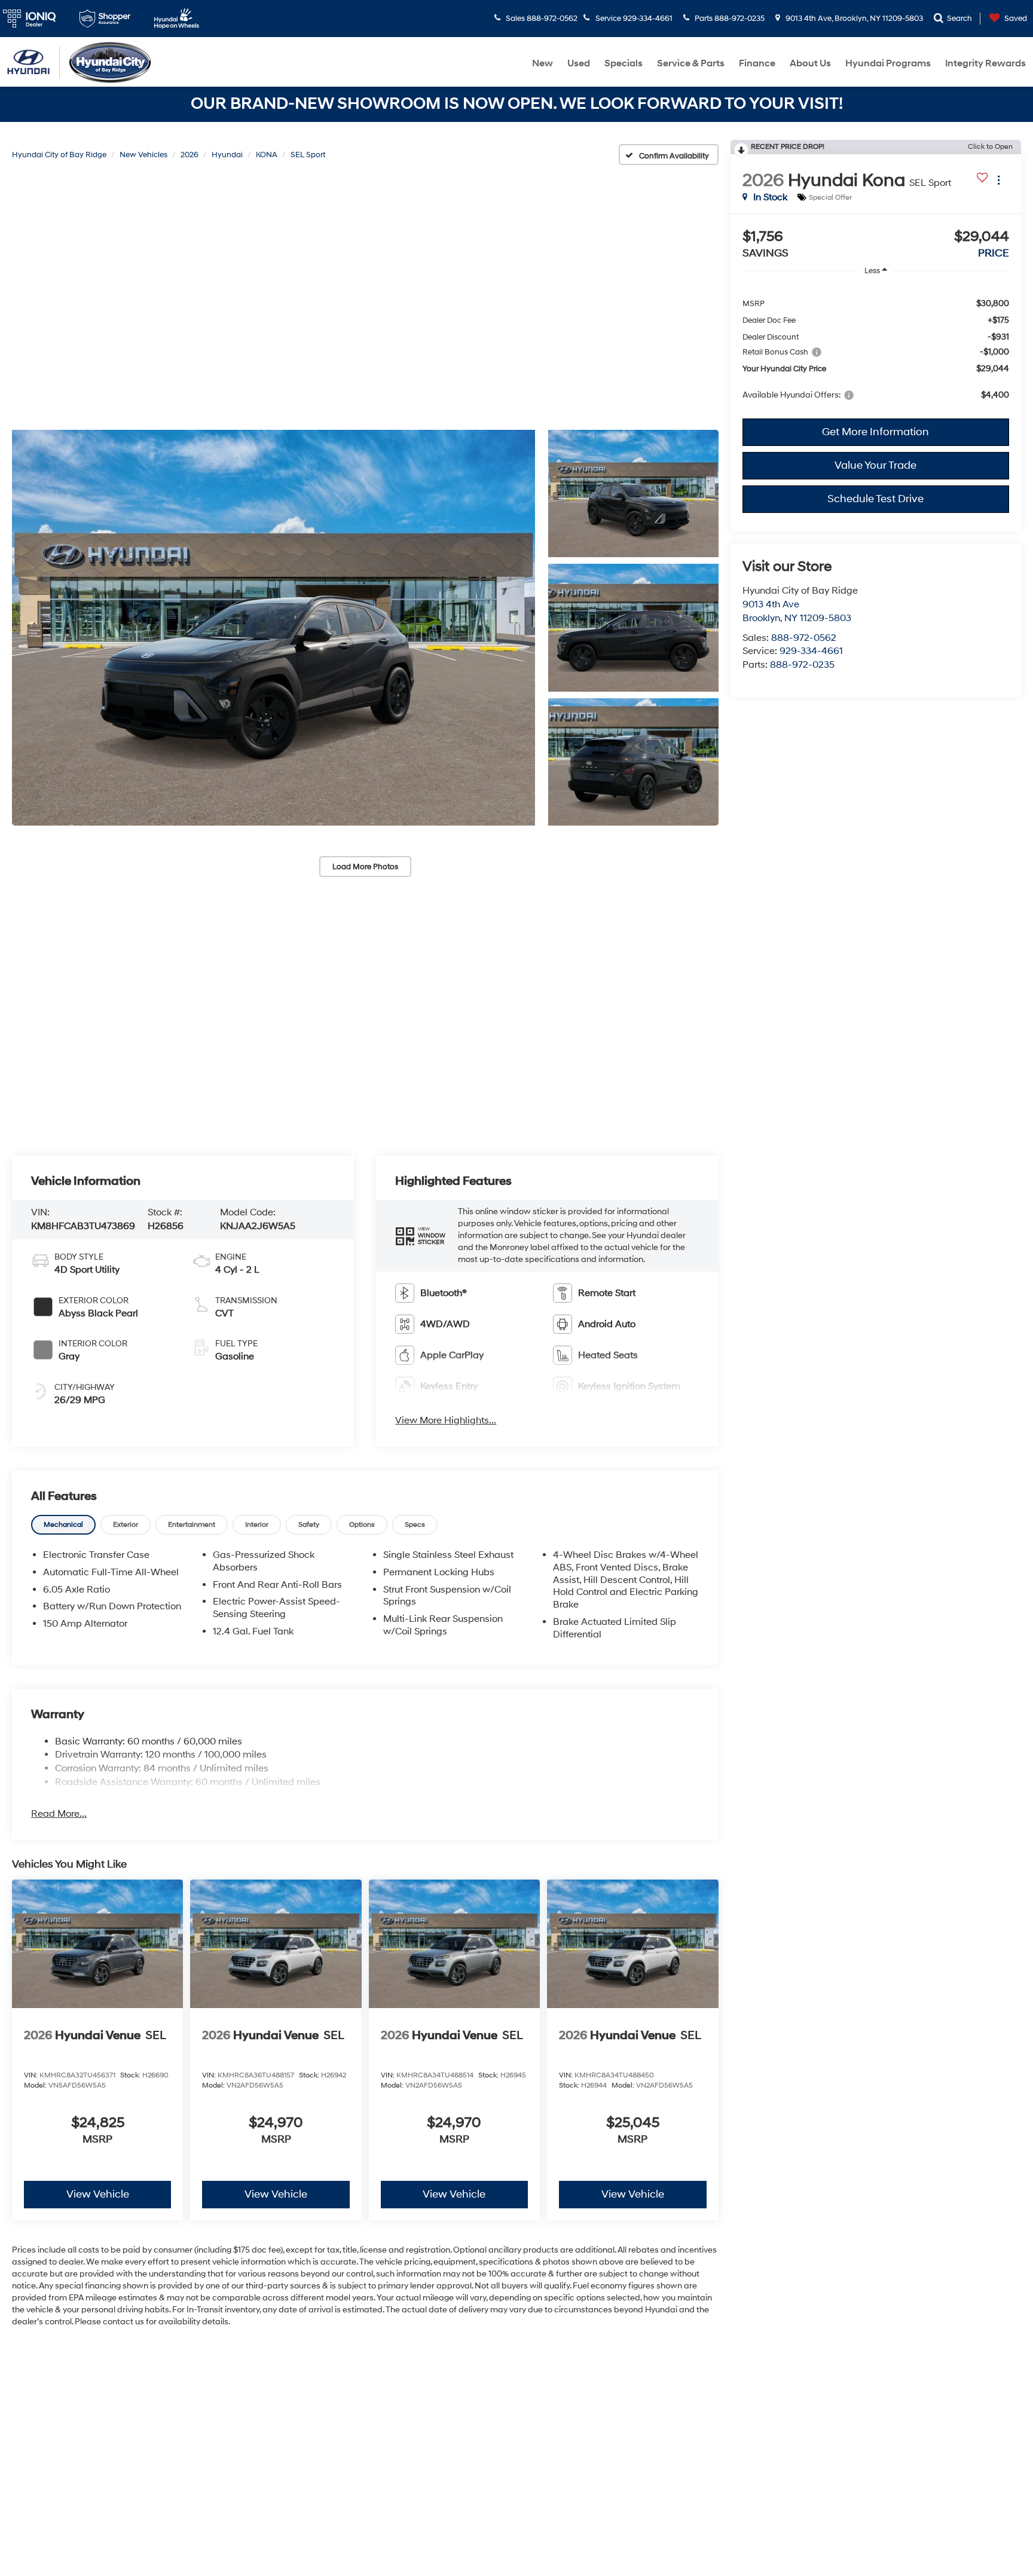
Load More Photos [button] (365, 867)
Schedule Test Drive (875, 499)
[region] (876, 349)
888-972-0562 (804, 638)
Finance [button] (757, 63)
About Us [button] (810, 63)
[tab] (63, 1525)
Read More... (59, 1814)
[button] (273, 628)
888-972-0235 (802, 665)
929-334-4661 (811, 651)
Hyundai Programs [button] (888, 63)
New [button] (543, 63)
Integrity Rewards (985, 63)
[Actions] (999, 180)
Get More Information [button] (875, 432)
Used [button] (579, 63)
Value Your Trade (875, 465)
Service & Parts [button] (691, 63)
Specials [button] (624, 63)
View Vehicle (98, 2194)
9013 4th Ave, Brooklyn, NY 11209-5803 (853, 19)
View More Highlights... (446, 1420)
